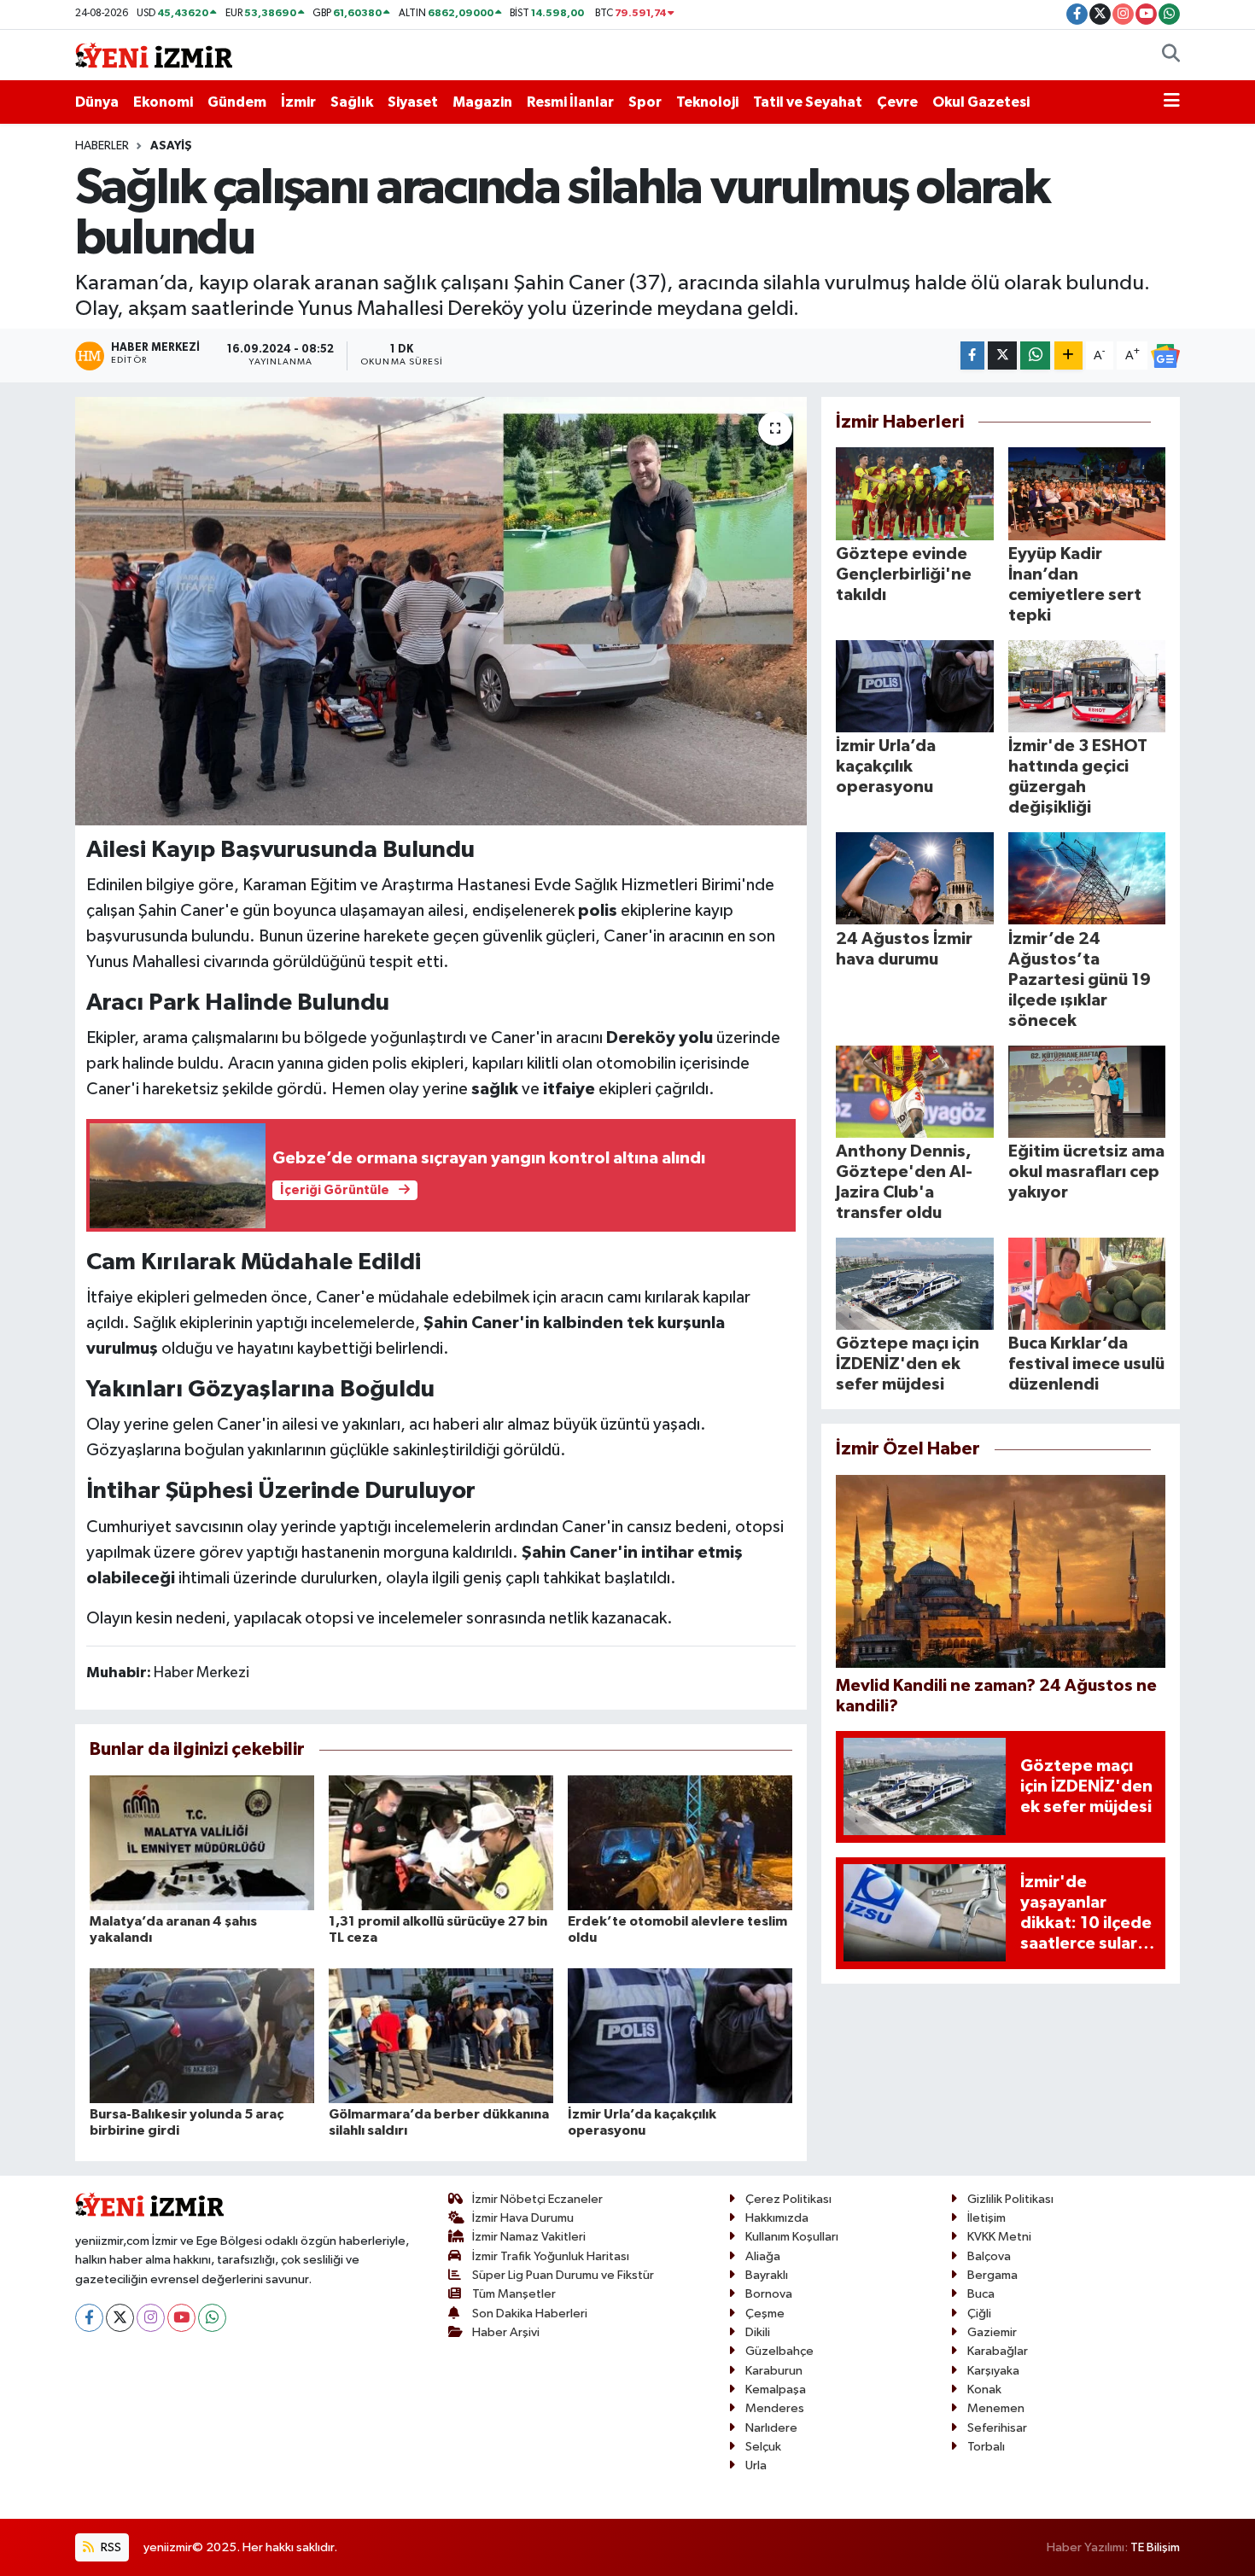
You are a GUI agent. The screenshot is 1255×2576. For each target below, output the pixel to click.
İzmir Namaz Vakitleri (529, 2237)
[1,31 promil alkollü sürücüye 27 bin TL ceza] (441, 1842)
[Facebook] (89, 2318)
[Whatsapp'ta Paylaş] (1035, 356)
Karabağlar (998, 2351)
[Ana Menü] (1172, 102)
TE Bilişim (1155, 2547)
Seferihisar (997, 2428)
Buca (981, 2294)
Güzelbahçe (779, 2351)
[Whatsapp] (212, 2318)
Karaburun (774, 2371)
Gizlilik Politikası (1010, 2199)
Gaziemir (992, 2332)
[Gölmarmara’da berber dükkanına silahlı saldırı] (441, 2035)
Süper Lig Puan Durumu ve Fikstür (563, 2275)
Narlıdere (771, 2428)
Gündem (237, 102)
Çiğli (979, 2314)
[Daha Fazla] (1068, 356)
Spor (645, 102)
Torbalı (986, 2447)
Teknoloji (707, 102)
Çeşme (765, 2314)
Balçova (989, 2256)
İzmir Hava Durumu (523, 2218)
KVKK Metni (999, 2237)
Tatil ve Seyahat (808, 102)
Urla (756, 2465)
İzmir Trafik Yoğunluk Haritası (551, 2256)
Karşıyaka (993, 2371)
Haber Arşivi (506, 2332)
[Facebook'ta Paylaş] (972, 356)
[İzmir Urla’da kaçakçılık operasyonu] (680, 2035)
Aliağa (763, 2256)
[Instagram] (151, 2318)
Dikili (758, 2332)
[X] (120, 2318)
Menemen (996, 2408)
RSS (110, 2547)
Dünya (97, 102)
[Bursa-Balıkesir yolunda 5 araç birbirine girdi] (202, 2035)
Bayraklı (767, 2275)
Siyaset (413, 102)
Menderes (775, 2408)
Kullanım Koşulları (792, 2237)
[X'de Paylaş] (1002, 356)
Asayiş (171, 146)
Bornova (769, 2294)
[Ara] (1171, 55)
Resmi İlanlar (570, 102)
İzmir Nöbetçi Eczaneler (537, 2199)
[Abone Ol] (1165, 356)
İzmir (298, 102)
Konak (984, 2390)
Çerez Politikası (788, 2199)
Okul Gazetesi (981, 102)
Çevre (897, 102)
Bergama (992, 2275)
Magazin (482, 102)
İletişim (986, 2218)
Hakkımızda (777, 2218)
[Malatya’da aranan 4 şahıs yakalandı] (202, 1842)
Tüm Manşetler (514, 2294)
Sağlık (352, 102)
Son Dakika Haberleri (530, 2314)
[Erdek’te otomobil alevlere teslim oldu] (680, 1842)
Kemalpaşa (776, 2390)
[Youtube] (181, 2318)
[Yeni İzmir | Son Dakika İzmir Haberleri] (154, 54)
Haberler (102, 146)
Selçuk (763, 2447)
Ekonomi (163, 102)
